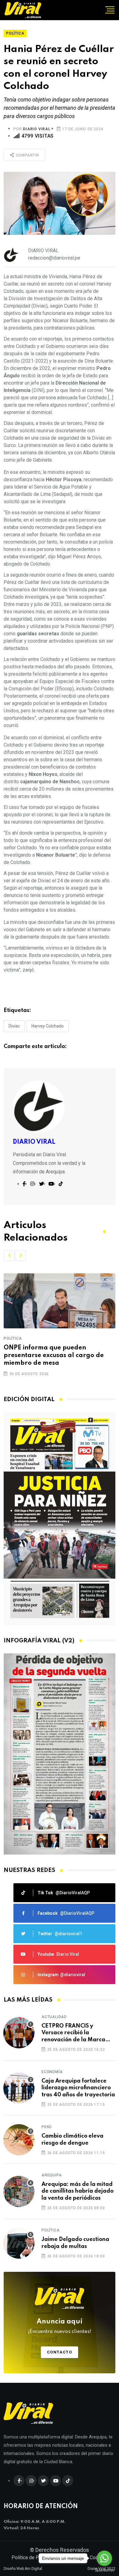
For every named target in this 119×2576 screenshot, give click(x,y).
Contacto (60, 2352)
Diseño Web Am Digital (23, 2569)
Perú (47, 2127)
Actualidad (54, 2017)
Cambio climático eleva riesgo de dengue (72, 2139)
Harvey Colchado (48, 1026)
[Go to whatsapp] (104, 2558)
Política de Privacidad (35, 2558)
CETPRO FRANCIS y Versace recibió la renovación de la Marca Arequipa (73, 2033)
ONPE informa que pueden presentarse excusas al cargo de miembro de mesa (54, 1356)
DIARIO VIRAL (37, 129)
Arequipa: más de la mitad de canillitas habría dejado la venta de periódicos (78, 2191)
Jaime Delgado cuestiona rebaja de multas (75, 2243)
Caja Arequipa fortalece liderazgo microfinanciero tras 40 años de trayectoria (78, 2088)
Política (13, 1338)
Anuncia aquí (60, 2326)
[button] (9, 1256)
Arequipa (52, 2175)
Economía (52, 2072)
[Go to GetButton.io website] (104, 2570)
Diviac (14, 1026)
